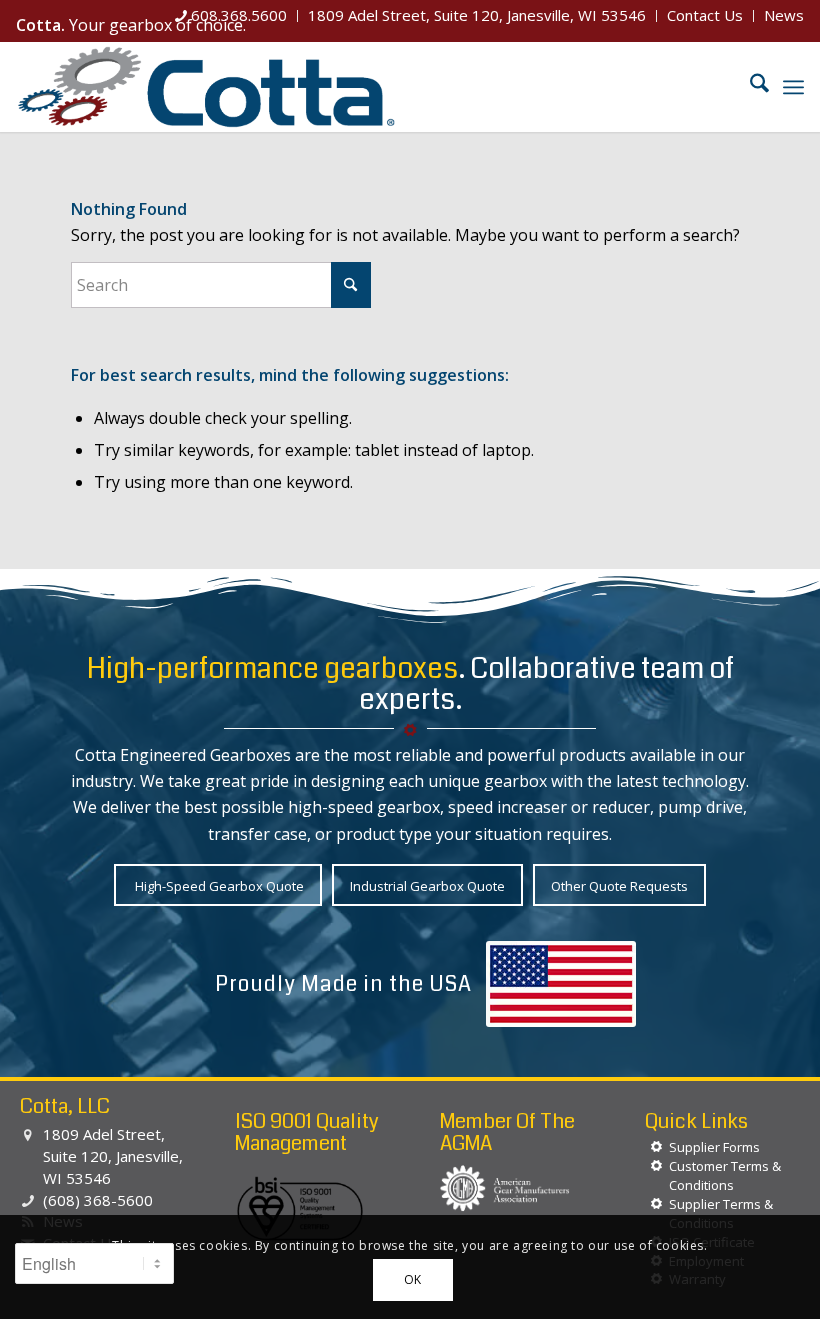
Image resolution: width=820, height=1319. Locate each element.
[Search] (749, 87)
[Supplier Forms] (656, 1147)
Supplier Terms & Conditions (721, 1213)
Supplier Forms (714, 1147)
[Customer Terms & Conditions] (656, 1166)
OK (413, 1279)
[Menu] (793, 87)
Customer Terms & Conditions (725, 1175)
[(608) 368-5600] (28, 1201)
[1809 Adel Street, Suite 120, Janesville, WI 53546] (28, 1135)
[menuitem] (231, 16)
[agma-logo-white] (505, 1188)
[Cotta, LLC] (206, 87)
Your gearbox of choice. (131, 25)
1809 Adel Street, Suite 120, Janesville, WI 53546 (113, 1156)
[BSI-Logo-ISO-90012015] (300, 1209)
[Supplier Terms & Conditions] (656, 1204)
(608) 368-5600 (98, 1200)
